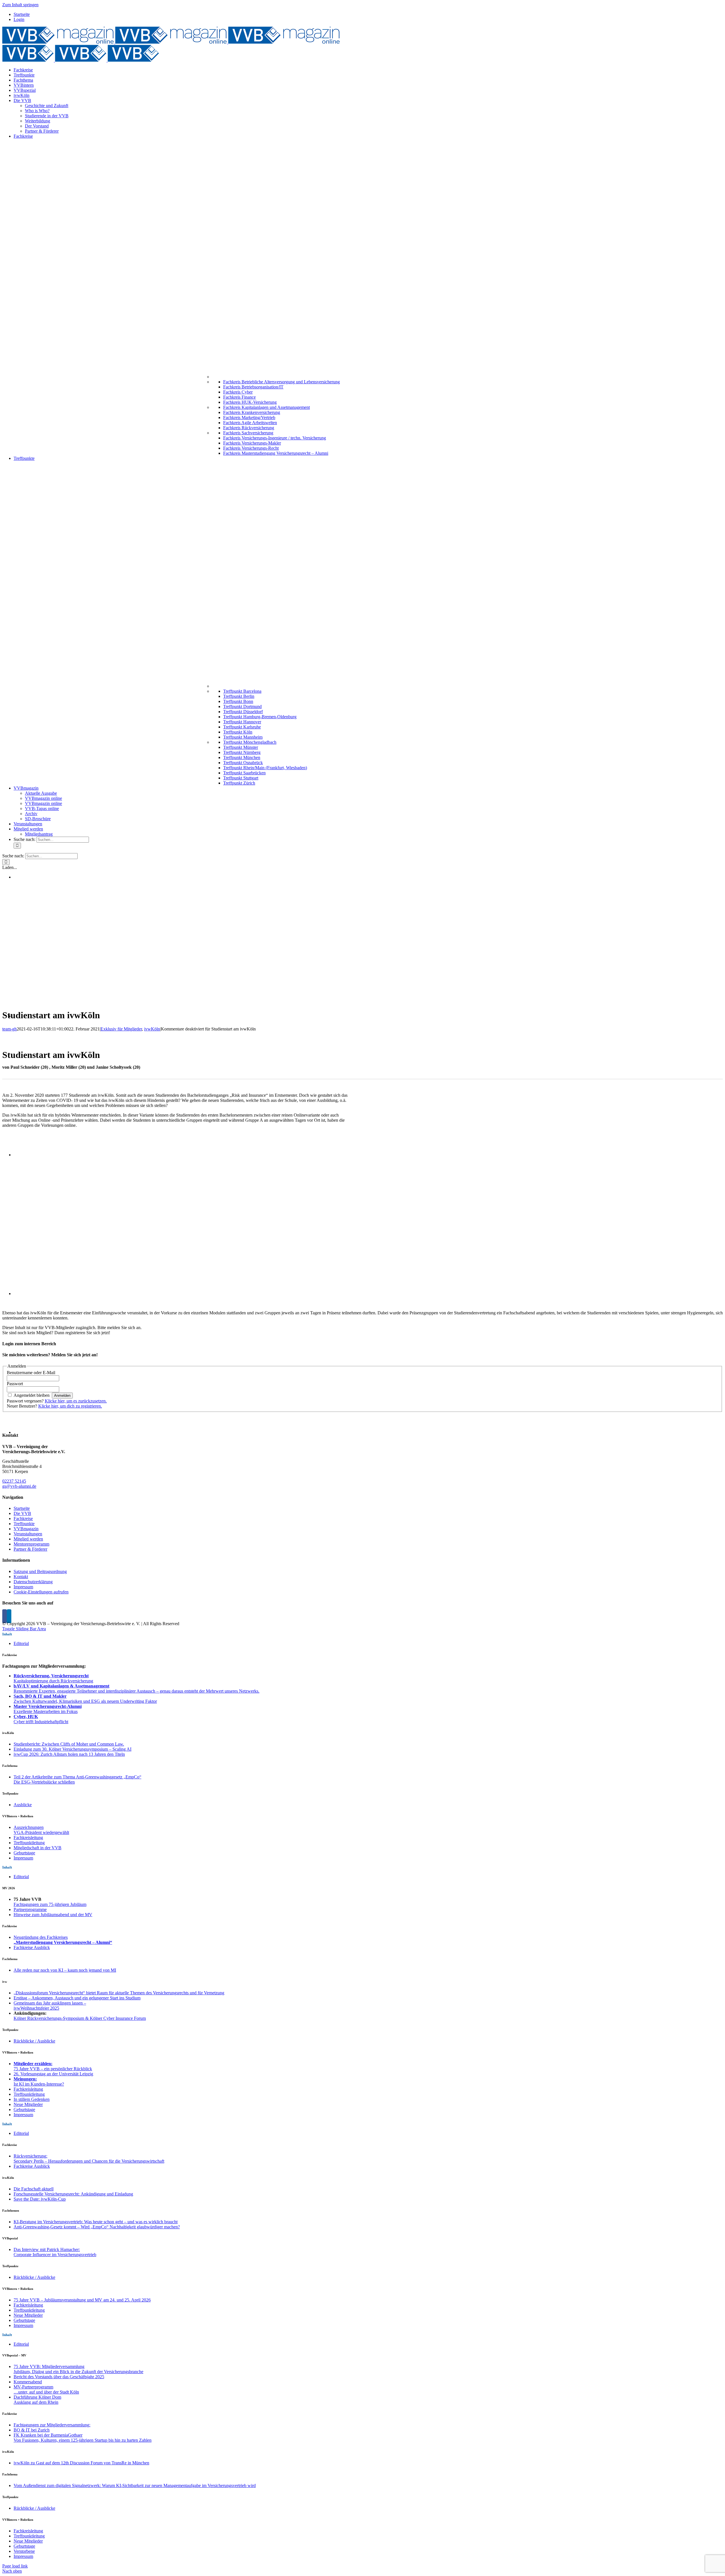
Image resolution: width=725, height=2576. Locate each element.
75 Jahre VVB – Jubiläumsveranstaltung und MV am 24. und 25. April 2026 (82, 2300)
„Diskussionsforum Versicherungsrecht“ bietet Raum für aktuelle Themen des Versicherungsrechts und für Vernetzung (119, 1993)
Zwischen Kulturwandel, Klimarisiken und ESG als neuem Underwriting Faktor (85, 1701)
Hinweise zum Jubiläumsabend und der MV (53, 1915)
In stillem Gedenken (32, 2099)
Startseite (22, 1508)
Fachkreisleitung (28, 1838)
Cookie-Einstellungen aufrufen (41, 1592)
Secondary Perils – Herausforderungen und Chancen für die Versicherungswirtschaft (89, 2161)
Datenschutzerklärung (33, 1582)
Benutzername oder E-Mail (31, 1373)
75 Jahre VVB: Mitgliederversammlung (49, 2366)
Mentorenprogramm (31, 1544)
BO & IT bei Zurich (32, 2430)
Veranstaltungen (28, 1534)
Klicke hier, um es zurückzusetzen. (76, 1401)
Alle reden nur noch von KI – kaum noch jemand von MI (65, 1970)
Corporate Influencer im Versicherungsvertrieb (55, 2255)
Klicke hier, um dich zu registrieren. (70, 1406)
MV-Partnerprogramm (33, 2387)
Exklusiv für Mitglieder (121, 1029)
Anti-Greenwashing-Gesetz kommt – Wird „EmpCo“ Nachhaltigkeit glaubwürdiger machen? (97, 2227)
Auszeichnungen (29, 1827)
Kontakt (21, 1577)
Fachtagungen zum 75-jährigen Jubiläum (50, 1904)
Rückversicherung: (30, 2156)
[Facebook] (5, 1616)
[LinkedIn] (9, 1616)
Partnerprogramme (30, 1909)
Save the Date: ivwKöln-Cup (40, 2199)
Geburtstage (24, 1853)
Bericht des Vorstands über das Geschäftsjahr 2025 (59, 2377)
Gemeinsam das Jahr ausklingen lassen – (50, 2003)
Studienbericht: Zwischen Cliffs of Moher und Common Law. (69, 1744)
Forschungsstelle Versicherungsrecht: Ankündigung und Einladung (73, 2194)
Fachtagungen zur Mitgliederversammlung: (52, 2425)
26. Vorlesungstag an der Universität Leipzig (53, 2074)
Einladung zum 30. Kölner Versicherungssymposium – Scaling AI (72, 1749)
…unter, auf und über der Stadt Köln (46, 2392)
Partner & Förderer (30, 1549)
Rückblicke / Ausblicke (34, 2041)
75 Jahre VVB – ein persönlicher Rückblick (53, 2069)
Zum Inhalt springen (20, 5)
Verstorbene (24, 2551)
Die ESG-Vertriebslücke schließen (44, 1782)
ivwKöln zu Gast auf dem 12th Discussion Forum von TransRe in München (81, 2463)
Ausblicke (23, 1805)
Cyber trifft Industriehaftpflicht (41, 1722)
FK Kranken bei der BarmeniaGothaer (48, 2435)
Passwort (15, 1384)
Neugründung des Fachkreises (41, 1937)
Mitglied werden (28, 1539)
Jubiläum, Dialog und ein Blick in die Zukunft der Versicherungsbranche (78, 2372)
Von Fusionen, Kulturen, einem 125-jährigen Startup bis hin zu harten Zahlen (83, 2440)
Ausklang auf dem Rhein (36, 2402)
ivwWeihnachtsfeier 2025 (36, 2008)
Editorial (21, 1643)
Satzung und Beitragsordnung (40, 1571)
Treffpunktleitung (29, 1843)
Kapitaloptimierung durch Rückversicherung (53, 1681)
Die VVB (22, 1513)
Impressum (23, 1587)
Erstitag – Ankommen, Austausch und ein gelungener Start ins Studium (77, 1998)
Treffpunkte (24, 1524)
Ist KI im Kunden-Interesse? (39, 2084)
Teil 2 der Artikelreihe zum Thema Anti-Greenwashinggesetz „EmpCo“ (77, 1777)
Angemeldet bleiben (32, 1395)
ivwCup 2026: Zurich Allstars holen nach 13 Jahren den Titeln (69, 1754)
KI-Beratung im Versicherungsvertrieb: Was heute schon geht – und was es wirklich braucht (96, 2222)
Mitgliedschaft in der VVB (38, 1848)
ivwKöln (152, 1029)
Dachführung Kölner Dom (37, 2397)
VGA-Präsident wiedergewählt (41, 1832)
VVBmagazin (26, 1529)
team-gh (9, 1029)
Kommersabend (28, 2382)
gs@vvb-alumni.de (19, 1486)
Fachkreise (23, 1518)
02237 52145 (14, 1481)
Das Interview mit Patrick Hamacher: (47, 2249)
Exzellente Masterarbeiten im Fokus (46, 1711)
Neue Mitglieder (28, 2104)
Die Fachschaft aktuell (34, 2189)
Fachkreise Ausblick (32, 1947)
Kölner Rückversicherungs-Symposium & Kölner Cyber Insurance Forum (80, 2018)
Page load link (15, 2566)
